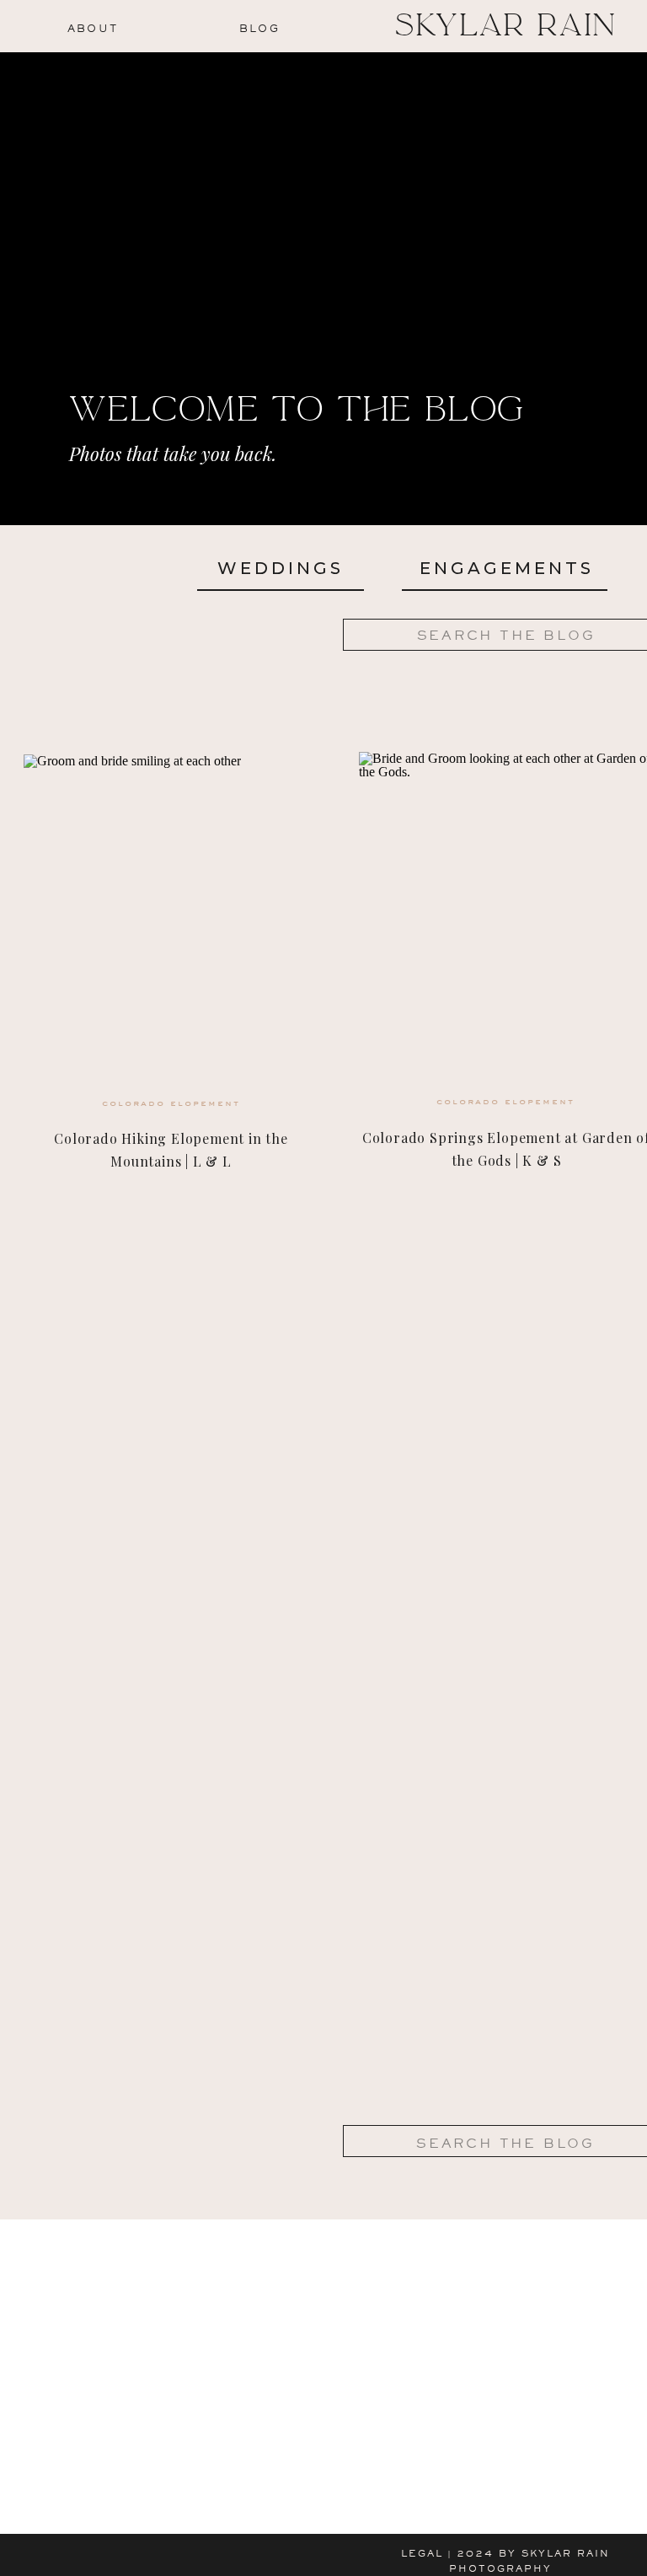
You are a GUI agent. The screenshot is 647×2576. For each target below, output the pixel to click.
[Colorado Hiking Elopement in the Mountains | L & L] (171, 925)
